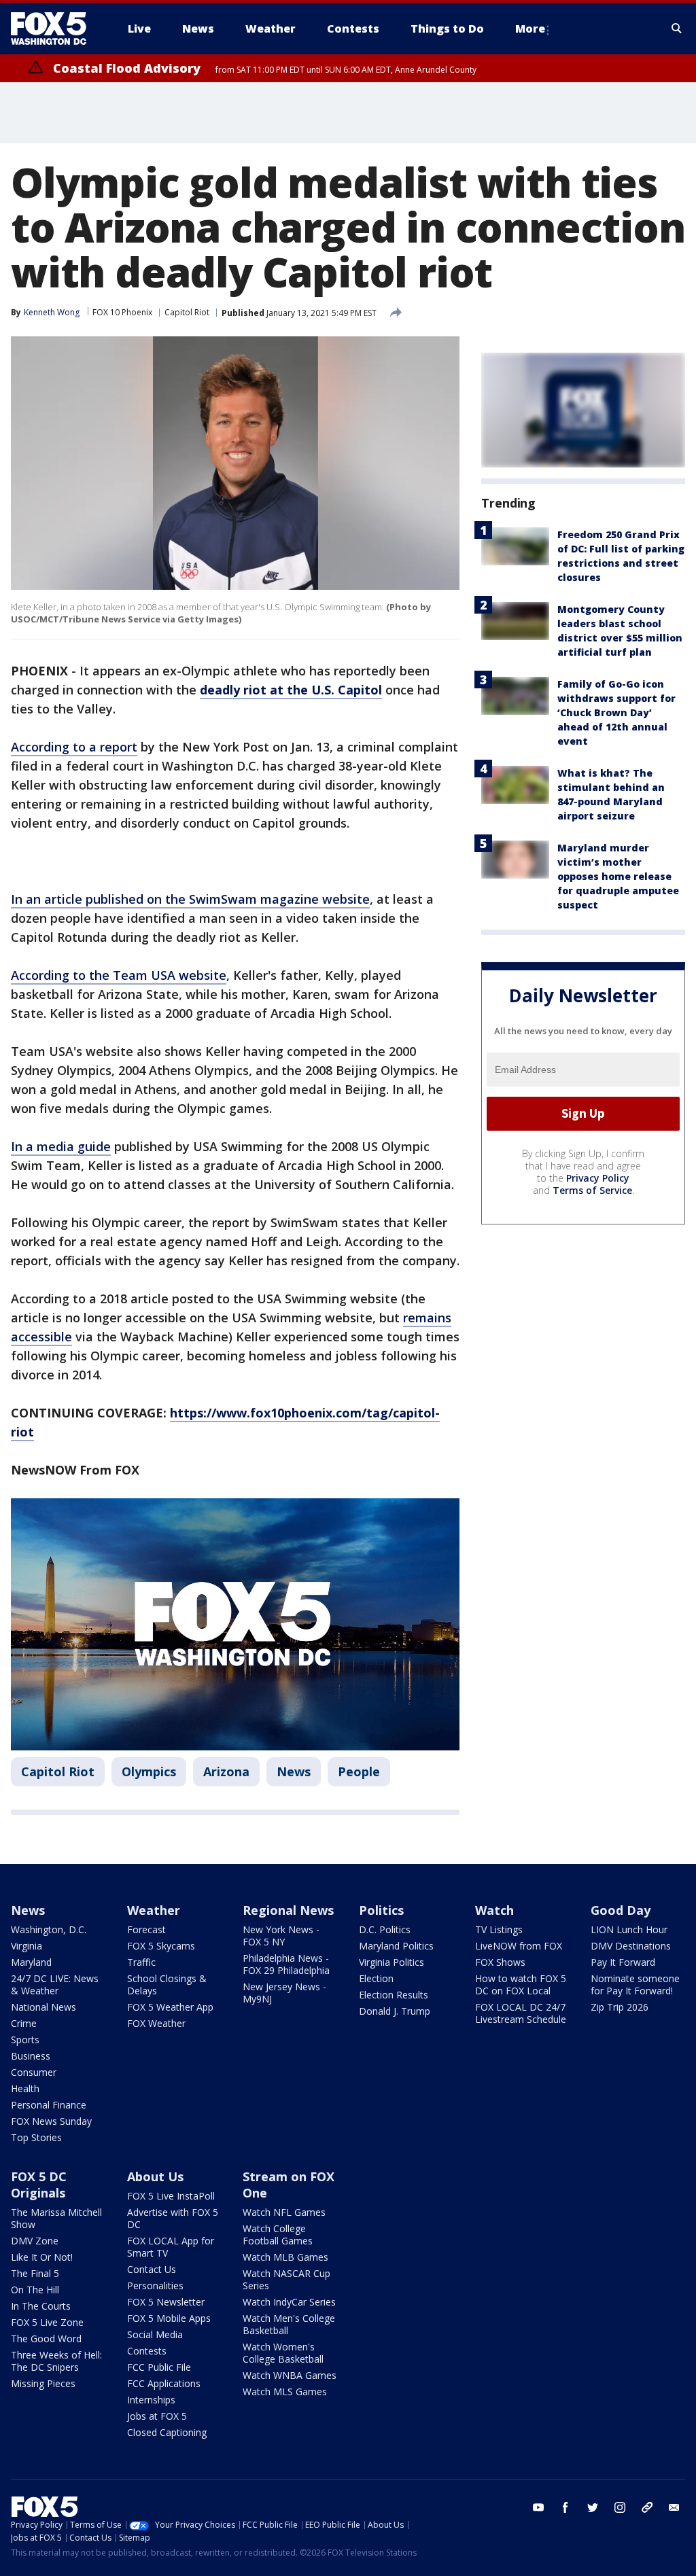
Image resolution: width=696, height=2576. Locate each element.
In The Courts (41, 2306)
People (359, 1771)
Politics (381, 1910)
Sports (25, 2040)
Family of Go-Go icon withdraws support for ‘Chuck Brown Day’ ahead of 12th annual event (616, 712)
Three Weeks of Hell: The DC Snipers (56, 2361)
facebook (565, 2507)
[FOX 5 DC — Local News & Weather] (56, 29)
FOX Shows (500, 1962)
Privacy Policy (598, 1178)
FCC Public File (159, 2367)
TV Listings (499, 1929)
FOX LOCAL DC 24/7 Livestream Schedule (521, 2013)
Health (25, 2088)
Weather (154, 1910)
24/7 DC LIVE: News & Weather (55, 1984)
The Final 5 (35, 2273)
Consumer (34, 2072)
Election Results (394, 1995)
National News (43, 2007)
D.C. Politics (385, 1929)
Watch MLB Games (285, 2257)
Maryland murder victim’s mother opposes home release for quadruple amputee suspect (618, 876)
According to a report (74, 747)
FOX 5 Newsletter (166, 2302)
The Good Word (46, 2339)
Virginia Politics (391, 1962)
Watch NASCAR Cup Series (286, 2279)
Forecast (146, 1929)
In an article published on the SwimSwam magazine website (190, 899)
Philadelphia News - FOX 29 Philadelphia (286, 1964)
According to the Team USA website (119, 975)
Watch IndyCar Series (289, 2302)
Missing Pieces (43, 2383)
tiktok (647, 2507)
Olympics (149, 1771)
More (530, 29)
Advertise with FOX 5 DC (173, 2218)
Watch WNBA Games (290, 2375)
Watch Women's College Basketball (283, 2353)
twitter (593, 2507)
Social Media (155, 2334)
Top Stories (36, 2137)
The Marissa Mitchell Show (56, 2218)
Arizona (226, 1771)
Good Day (621, 1910)
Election (376, 1978)
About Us (155, 2176)
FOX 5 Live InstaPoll (171, 2196)
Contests (147, 2351)
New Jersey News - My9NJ (284, 1993)
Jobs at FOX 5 (157, 2416)
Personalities (155, 2286)
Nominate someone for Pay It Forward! (635, 1984)
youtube (538, 2507)
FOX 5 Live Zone (47, 2322)
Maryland (31, 1962)
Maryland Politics (396, 1946)
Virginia (27, 1946)
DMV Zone (35, 2241)
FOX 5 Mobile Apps (169, 2318)
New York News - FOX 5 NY (281, 1936)
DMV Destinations (631, 1946)
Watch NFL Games (284, 2212)
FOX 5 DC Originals (39, 2185)
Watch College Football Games (278, 2235)
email (674, 2507)
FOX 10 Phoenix (122, 312)
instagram (620, 2507)
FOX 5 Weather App (170, 2007)
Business (31, 2056)
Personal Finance (49, 2105)
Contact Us (152, 2269)
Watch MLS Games (285, 2392)
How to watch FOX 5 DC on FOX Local (521, 1984)
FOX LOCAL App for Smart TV (171, 2247)
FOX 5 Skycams (161, 1946)
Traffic (141, 1962)
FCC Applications (164, 2383)
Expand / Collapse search (677, 29)
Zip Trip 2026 (620, 2007)
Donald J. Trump (395, 2011)
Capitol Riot (187, 312)
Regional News (288, 1910)
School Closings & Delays (167, 1984)
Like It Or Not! (42, 2257)
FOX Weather (156, 2023)
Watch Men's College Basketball (289, 2324)
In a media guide (61, 1146)
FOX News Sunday (51, 2121)
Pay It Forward (623, 1962)
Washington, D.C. (49, 1929)
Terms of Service (592, 1190)
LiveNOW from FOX (519, 1946)
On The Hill (35, 2290)
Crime (24, 2023)
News (294, 1771)
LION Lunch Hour (629, 1929)
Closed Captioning (167, 2432)
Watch (494, 1910)
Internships (151, 2400)
